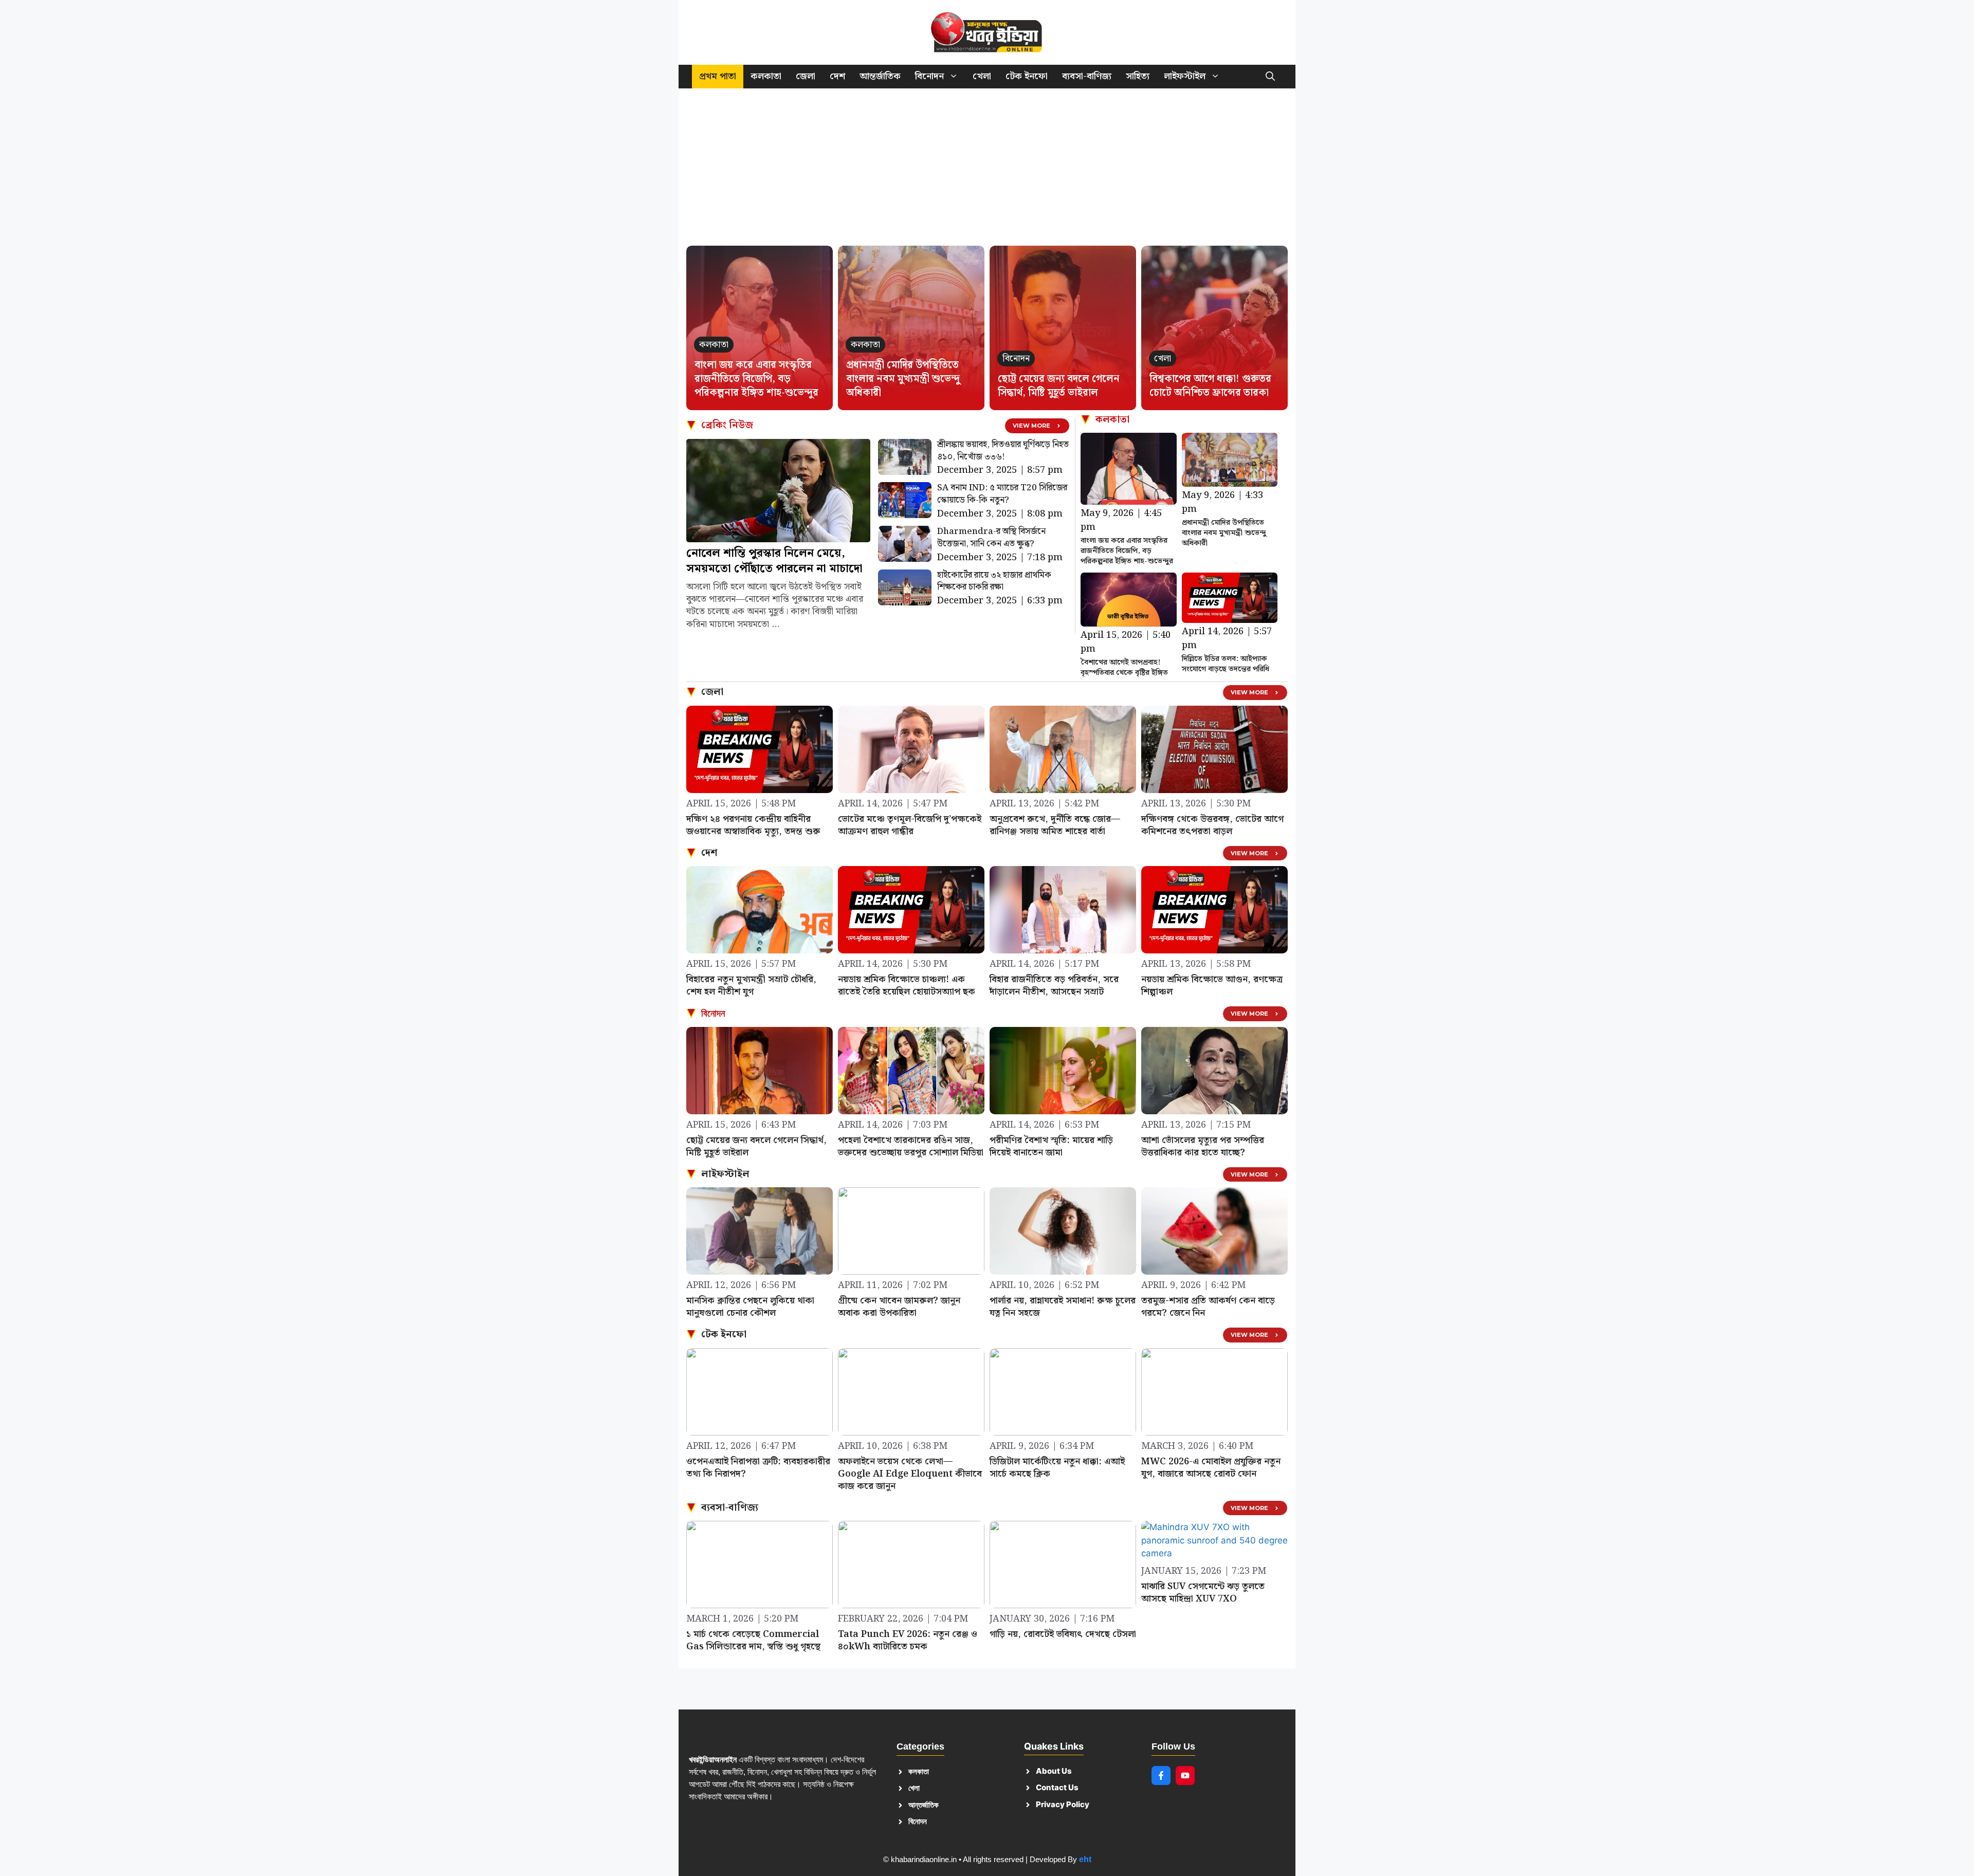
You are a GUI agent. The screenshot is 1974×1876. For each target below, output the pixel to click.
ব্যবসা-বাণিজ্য (1087, 76)
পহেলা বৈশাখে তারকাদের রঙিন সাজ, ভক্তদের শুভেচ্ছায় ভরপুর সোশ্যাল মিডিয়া (911, 1146)
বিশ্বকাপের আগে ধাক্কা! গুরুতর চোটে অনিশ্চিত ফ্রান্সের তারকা (1210, 386)
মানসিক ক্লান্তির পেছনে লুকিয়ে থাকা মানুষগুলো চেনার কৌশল (750, 1307)
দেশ (837, 76)
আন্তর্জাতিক (880, 76)
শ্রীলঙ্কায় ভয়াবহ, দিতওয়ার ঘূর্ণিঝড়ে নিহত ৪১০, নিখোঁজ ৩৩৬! (1003, 451)
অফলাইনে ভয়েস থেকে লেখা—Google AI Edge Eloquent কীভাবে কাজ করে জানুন (910, 1474)
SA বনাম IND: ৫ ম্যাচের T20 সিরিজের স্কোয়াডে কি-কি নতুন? (1002, 494)
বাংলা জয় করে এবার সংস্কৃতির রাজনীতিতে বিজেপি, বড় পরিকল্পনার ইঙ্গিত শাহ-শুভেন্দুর (756, 379)
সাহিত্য (1138, 76)
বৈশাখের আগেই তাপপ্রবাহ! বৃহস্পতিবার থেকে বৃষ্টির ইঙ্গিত (1124, 668)
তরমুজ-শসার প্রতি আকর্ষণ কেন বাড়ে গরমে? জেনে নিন (1208, 1307)
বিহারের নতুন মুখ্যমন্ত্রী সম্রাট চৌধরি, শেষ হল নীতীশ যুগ (751, 986)
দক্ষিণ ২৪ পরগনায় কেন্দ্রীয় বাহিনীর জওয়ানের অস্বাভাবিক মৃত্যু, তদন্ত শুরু (753, 825)
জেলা (806, 76)
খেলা (982, 76)
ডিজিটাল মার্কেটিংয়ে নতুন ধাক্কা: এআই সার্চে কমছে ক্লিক (1057, 1468)
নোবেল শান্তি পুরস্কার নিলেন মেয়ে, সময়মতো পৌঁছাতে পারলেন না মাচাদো (774, 561)
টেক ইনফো (1027, 76)
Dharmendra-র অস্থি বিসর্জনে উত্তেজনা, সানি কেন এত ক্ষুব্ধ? (991, 538)
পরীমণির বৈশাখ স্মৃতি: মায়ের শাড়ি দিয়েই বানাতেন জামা (1051, 1146)
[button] (1270, 77)
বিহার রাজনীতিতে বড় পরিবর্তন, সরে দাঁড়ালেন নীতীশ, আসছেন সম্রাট (1054, 986)
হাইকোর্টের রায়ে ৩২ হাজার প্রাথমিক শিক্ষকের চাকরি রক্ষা (994, 581)
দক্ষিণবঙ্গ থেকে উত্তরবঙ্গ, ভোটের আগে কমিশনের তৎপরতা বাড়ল (1212, 825)
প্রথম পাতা (718, 76)
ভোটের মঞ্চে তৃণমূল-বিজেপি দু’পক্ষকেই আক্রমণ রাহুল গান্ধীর (910, 825)
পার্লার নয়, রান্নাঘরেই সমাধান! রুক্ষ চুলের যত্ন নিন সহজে (1063, 1307)
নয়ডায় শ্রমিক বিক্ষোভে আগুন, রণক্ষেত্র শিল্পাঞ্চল (1212, 986)
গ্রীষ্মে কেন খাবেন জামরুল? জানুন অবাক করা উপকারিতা (899, 1307)
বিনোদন (929, 76)
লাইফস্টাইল (1185, 76)
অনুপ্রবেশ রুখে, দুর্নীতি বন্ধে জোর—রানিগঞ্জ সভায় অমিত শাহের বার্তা (1055, 825)
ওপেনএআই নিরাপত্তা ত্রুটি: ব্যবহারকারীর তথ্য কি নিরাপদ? (758, 1468)
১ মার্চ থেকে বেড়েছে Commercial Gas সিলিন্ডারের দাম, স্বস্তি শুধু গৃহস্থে (753, 1640)
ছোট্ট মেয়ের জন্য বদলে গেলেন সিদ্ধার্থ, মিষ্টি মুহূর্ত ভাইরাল (1059, 386)
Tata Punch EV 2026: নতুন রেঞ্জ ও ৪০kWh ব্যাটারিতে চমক (908, 1640)
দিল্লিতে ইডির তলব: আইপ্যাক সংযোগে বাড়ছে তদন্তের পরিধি (1226, 664)
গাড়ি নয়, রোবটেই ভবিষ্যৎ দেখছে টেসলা (1063, 1634)
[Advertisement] (987, 172)
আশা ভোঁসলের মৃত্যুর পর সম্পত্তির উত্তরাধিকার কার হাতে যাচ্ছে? (1203, 1146)
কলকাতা (766, 76)
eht (1085, 1859)
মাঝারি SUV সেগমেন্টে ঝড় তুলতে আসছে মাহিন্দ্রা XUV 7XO (1203, 1593)
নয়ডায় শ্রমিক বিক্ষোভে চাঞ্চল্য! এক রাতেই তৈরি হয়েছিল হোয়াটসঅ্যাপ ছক (907, 986)
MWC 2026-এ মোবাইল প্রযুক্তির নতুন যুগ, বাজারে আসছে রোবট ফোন (1211, 1468)
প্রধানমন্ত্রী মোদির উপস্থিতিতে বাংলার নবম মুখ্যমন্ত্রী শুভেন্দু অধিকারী (903, 379)
